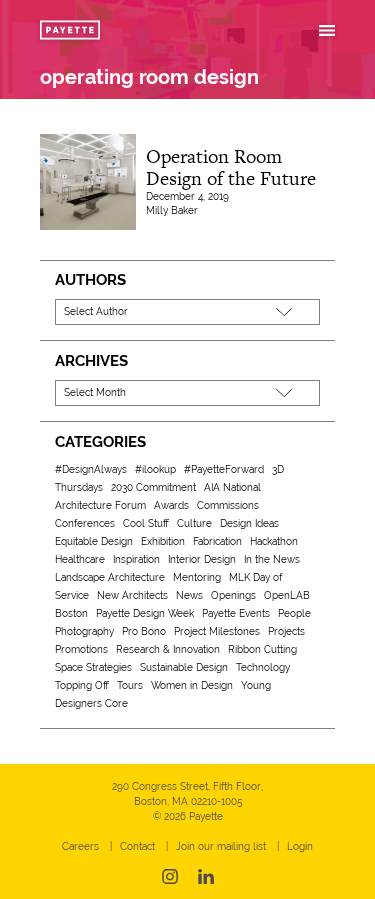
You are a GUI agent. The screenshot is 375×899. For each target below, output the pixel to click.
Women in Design (192, 685)
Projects (286, 631)
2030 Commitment (153, 487)
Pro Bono (144, 631)
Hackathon (274, 541)
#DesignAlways (91, 469)
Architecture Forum (100, 505)
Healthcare (80, 559)
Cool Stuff (146, 523)
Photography (84, 631)
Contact (137, 846)
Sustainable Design (184, 667)
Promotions (81, 649)
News (189, 595)
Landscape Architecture (110, 577)
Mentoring (197, 577)
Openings (233, 595)
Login (300, 846)
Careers (80, 846)
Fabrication (217, 541)
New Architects (132, 595)
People (294, 613)
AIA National (232, 487)
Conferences (85, 523)
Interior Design (202, 559)
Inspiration (136, 559)
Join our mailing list (221, 846)
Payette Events (236, 613)
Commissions (228, 505)
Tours (130, 685)
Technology (263, 667)
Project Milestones (217, 631)
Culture (194, 523)
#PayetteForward (224, 469)
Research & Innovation (168, 649)
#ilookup (155, 469)
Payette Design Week (145, 613)
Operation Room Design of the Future (231, 167)
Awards (171, 505)
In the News (272, 559)
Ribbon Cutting (262, 649)
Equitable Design (94, 541)
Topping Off (82, 685)
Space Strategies (93, 667)
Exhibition (163, 541)
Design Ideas (249, 523)
